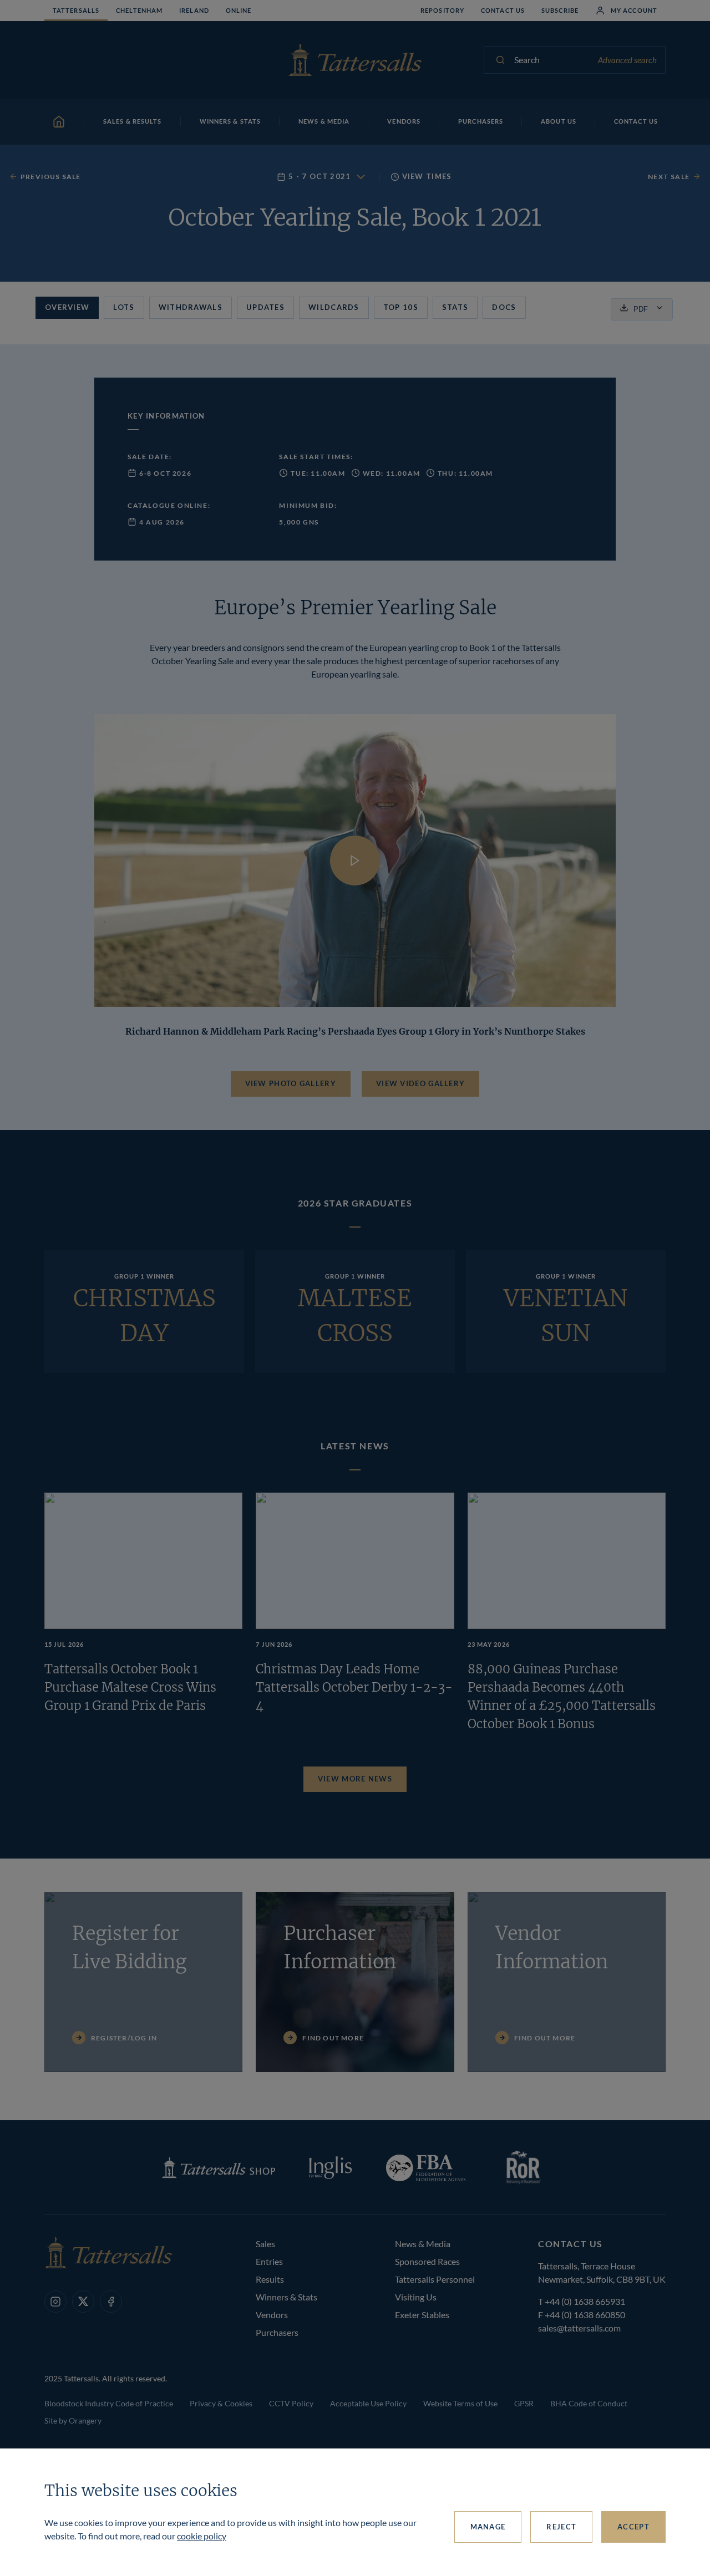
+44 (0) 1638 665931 (585, 2301)
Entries (269, 2261)
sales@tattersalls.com (579, 2328)
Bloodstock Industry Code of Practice (109, 2403)
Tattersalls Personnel (435, 2279)
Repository (442, 10)
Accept (633, 2527)
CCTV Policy (291, 2403)
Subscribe (560, 10)
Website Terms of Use (460, 2403)
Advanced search (627, 60)
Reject (561, 2527)
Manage (488, 2527)
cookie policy (202, 2536)
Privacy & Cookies (221, 2403)
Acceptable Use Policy (368, 2403)
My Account (634, 10)
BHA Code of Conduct (589, 2403)
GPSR (524, 2403)
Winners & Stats (286, 2297)
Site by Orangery (73, 2420)
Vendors (272, 2315)
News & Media (423, 2244)
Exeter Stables (422, 2315)
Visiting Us (416, 2297)
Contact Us (503, 10)
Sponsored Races (427, 2261)
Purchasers (277, 2332)
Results (270, 2279)
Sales (265, 2244)
